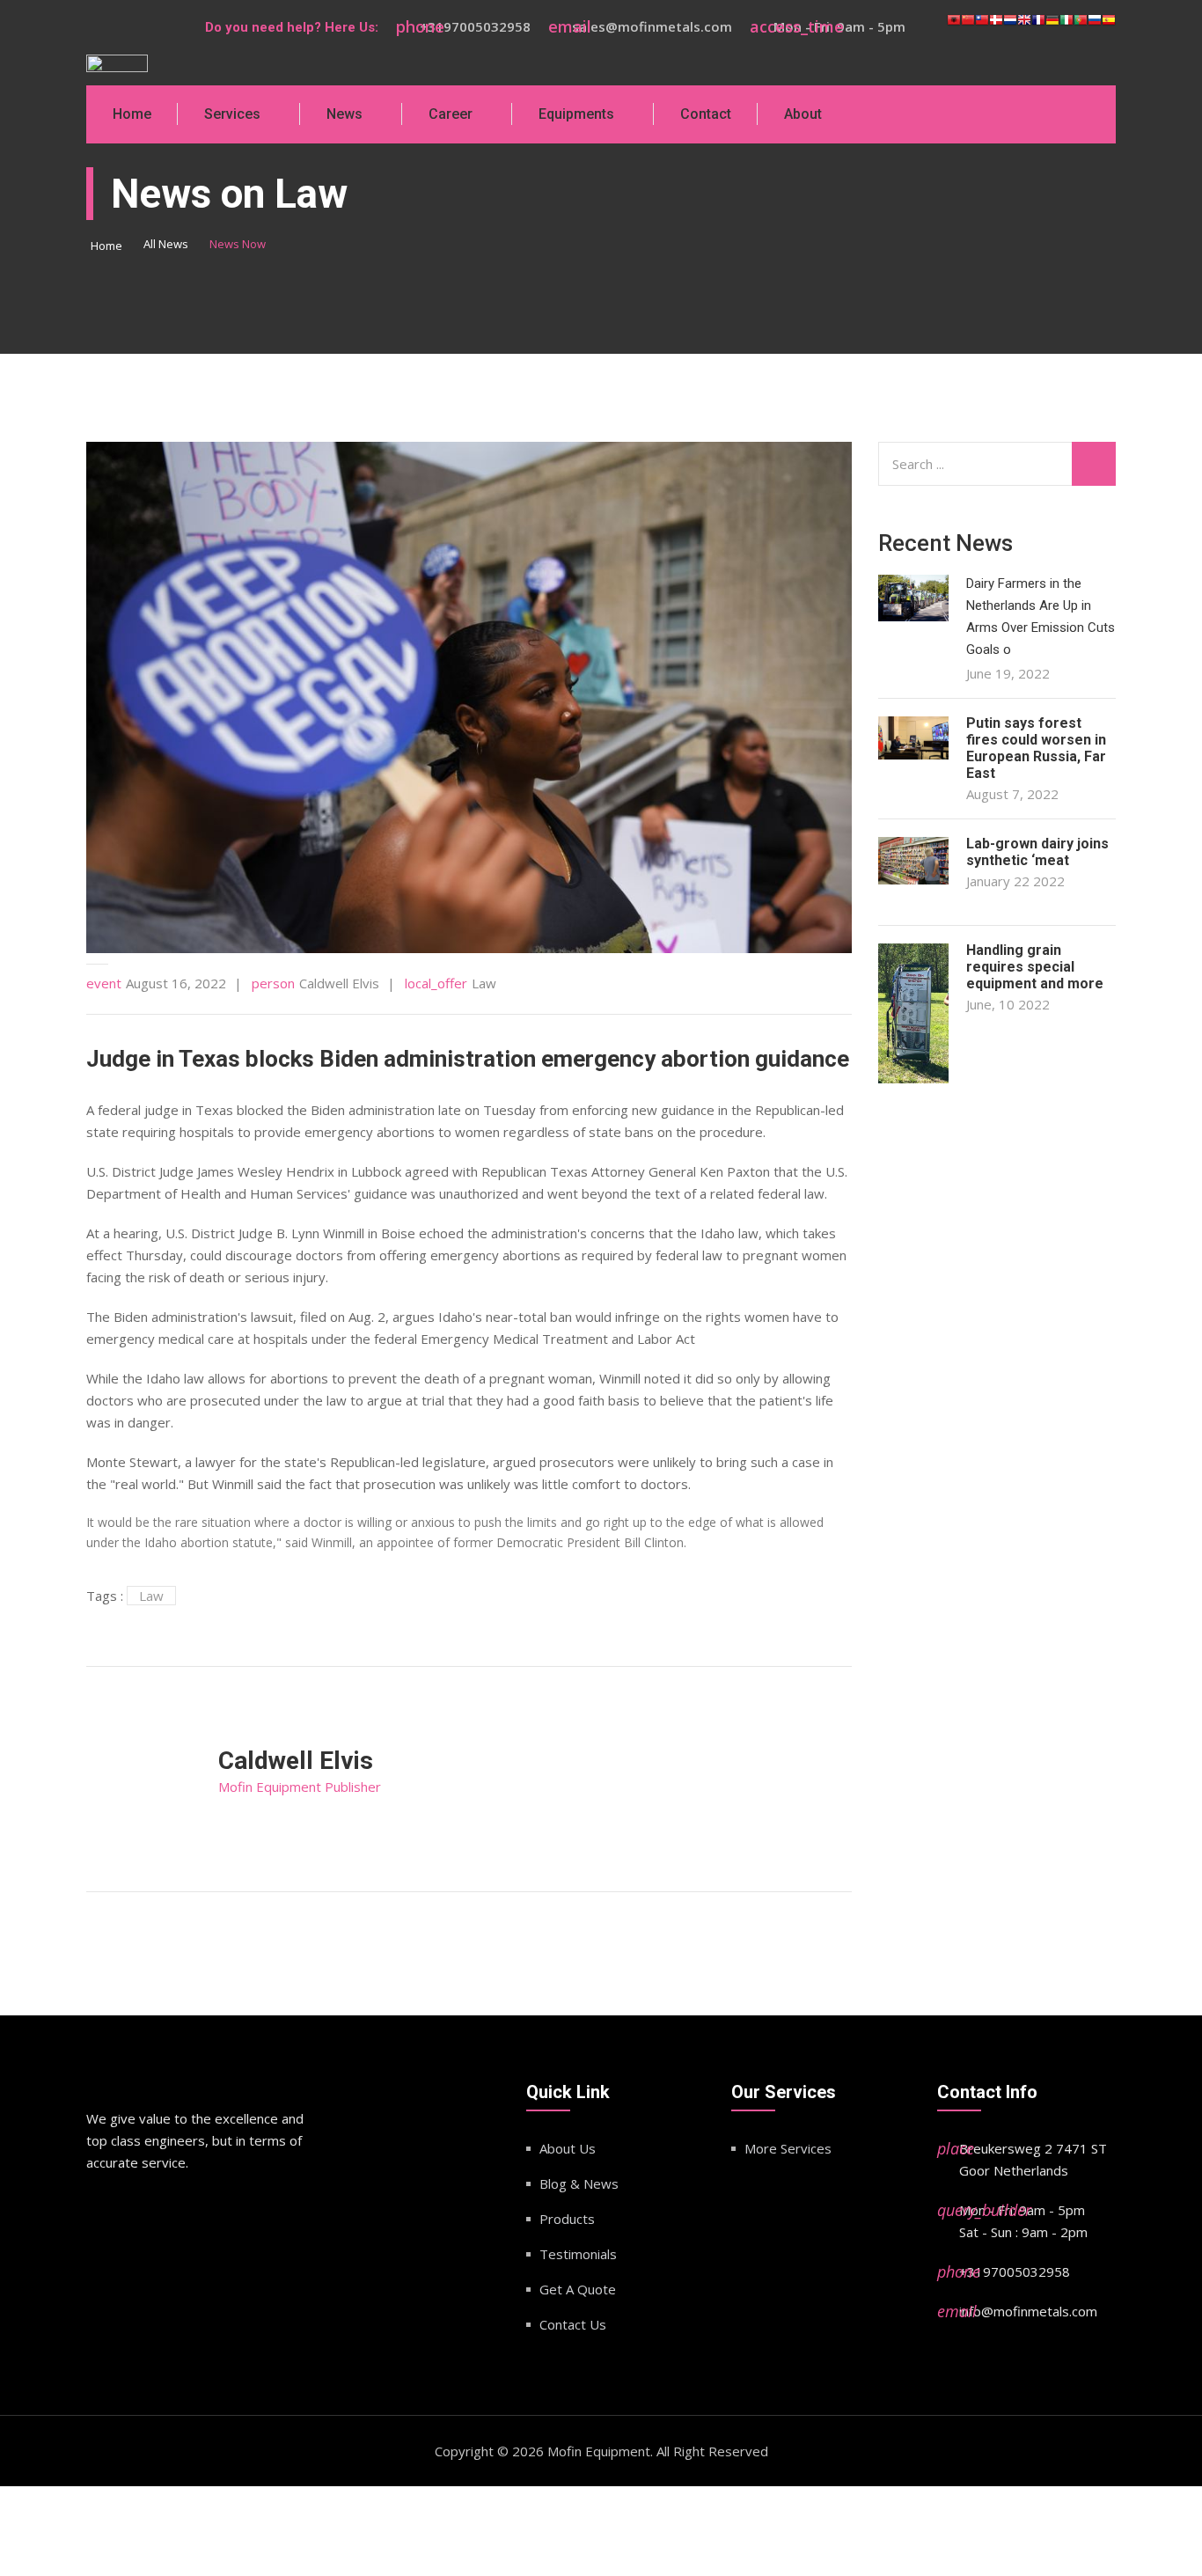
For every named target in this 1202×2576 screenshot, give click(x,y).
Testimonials (578, 2254)
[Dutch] (1010, 27)
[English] (1024, 27)
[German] (1052, 27)
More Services (788, 2148)
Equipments (576, 114)
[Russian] (1095, 27)
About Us (568, 2148)
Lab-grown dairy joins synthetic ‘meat (1037, 852)
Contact (706, 114)
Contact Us (573, 2324)
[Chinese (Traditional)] (982, 27)
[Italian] (1066, 27)
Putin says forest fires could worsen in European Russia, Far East (1036, 748)
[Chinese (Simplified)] (968, 27)
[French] (1038, 27)
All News (166, 244)
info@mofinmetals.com (1028, 2311)
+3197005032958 (475, 26)
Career (451, 114)
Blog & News (579, 2183)
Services (232, 114)
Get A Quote (578, 2289)
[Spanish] (1109, 27)
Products (567, 2219)
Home (132, 114)
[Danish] (996, 27)
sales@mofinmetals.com (652, 26)
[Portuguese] (1081, 27)
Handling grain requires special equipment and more (1035, 967)
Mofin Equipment (599, 2451)
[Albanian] (954, 27)
